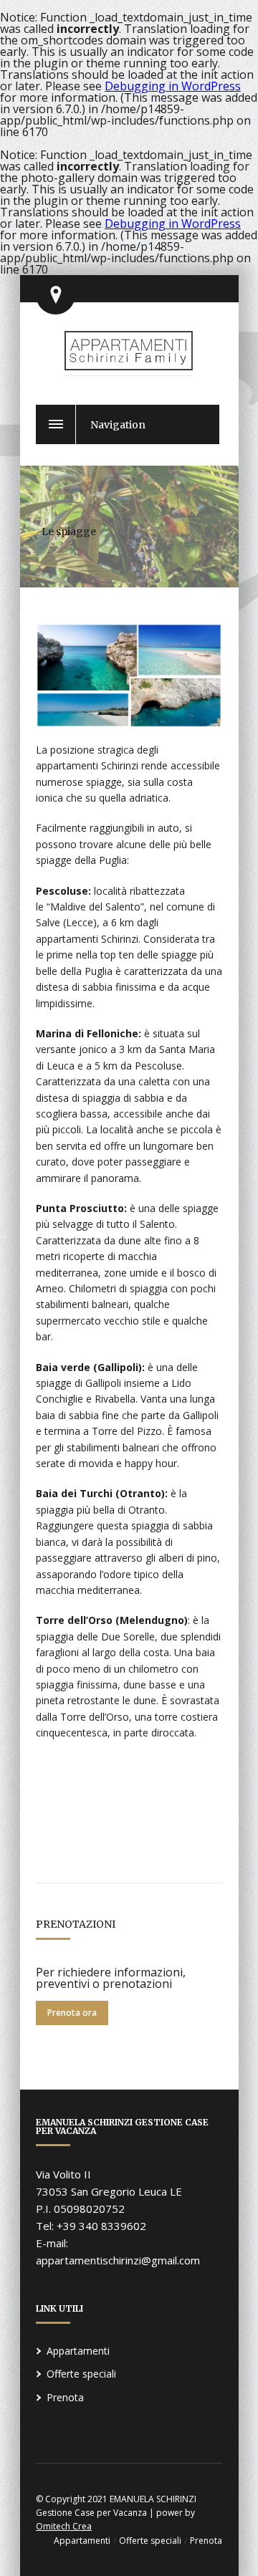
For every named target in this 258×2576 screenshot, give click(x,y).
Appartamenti (78, 2351)
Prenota (65, 2397)
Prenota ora (72, 2013)
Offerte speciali (81, 2374)
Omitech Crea (64, 2526)
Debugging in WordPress (173, 86)
